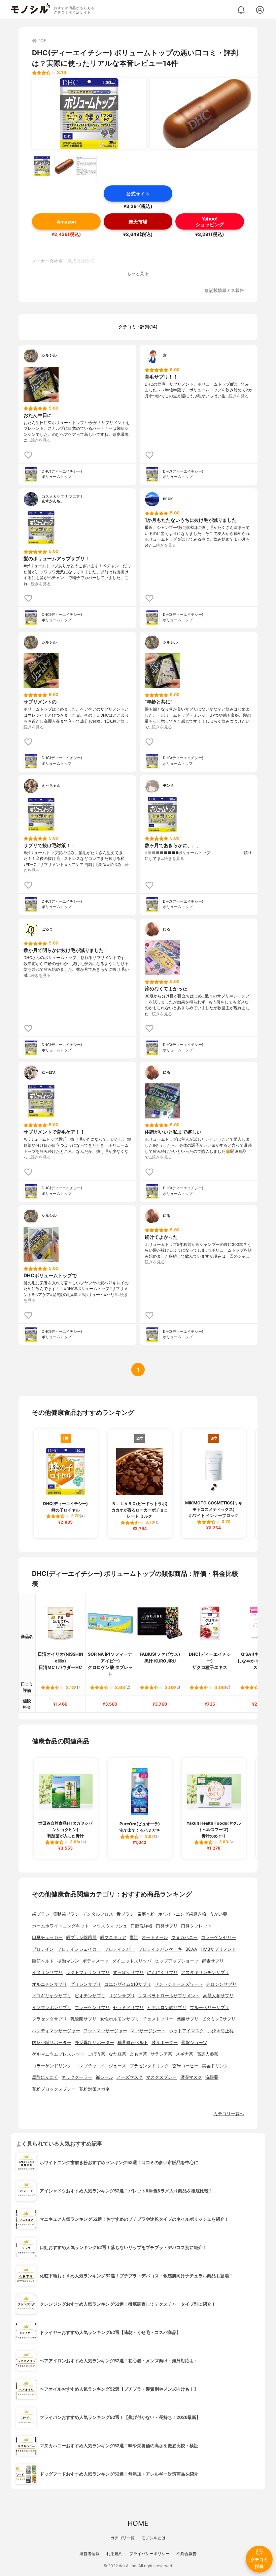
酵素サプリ (213, 1961)
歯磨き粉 (146, 1914)
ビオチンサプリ (90, 1996)
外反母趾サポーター (94, 2043)
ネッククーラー (77, 2077)
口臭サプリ (167, 1926)
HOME (138, 2523)
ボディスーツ (96, 1961)
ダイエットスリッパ (132, 1961)
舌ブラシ (125, 1914)
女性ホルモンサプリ (120, 2019)
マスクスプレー (161, 2077)
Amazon (66, 222)
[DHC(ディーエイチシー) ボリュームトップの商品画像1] (89, 114)
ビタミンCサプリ (219, 2019)
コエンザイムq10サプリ (128, 1984)
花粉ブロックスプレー (54, 2089)
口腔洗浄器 (142, 1926)
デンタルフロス (98, 1914)
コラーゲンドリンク (52, 2066)
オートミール (155, 1937)
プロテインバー (120, 1949)
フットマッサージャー (105, 2031)
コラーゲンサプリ (92, 2008)
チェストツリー (158, 2019)
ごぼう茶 (97, 2054)
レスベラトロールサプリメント (169, 1996)
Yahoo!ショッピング (210, 221)
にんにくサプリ (162, 1972)
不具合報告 (186, 2554)
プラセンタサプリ (49, 2019)
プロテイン (43, 1949)
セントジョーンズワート (179, 1984)
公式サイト (138, 194)
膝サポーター (165, 2043)
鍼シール (104, 2077)
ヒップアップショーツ (177, 1961)
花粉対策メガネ (94, 2089)
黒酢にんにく (45, 2077)
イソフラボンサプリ (52, 2008)
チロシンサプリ (221, 1984)
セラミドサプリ (128, 2008)
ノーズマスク (130, 2077)
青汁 (134, 1937)
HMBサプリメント (218, 1949)
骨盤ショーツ (194, 2043)
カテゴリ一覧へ (229, 2114)
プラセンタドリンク (149, 2066)
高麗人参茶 (208, 2054)
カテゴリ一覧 (123, 2538)
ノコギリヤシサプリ (52, 1996)
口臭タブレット (196, 1926)
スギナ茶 (184, 2054)
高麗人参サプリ (218, 1996)
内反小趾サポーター (52, 2043)
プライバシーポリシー (149, 2554)
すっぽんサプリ (128, 1972)
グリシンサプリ (86, 1984)
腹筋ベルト (43, 1961)
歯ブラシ (41, 1914)
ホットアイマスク (186, 2031)
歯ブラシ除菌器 (81, 1937)
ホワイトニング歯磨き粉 (182, 1914)
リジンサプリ (122, 1996)
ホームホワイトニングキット (60, 1926)
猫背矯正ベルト (133, 2043)
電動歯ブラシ (66, 1914)
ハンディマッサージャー (56, 2031)
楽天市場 (138, 222)
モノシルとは (153, 2538)
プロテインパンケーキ (160, 1949)
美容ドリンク (215, 2066)
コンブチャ (86, 2066)
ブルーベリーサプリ (210, 2008)
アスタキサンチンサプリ (205, 1972)
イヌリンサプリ (47, 1972)
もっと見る (138, 274)
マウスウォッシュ (110, 1926)
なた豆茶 (117, 2054)
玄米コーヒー (185, 2066)
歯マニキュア (113, 1937)
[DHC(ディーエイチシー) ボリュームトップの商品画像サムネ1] (42, 166)
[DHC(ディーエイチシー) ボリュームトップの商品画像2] (207, 114)
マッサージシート (148, 2031)
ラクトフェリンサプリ (88, 1972)
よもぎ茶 (138, 2054)
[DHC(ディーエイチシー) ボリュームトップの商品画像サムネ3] (87, 166)
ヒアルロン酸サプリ (167, 2008)
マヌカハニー (184, 1937)
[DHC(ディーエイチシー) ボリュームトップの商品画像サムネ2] (64, 166)
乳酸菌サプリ (83, 2019)
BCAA (191, 1949)
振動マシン (68, 1961)
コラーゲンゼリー (218, 1937)
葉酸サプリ (188, 2019)
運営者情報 (90, 2554)
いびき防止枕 (220, 2031)
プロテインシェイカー (79, 1949)
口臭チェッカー (47, 1937)
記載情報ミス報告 (227, 291)
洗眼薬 (212, 2077)
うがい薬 (218, 1914)
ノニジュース (113, 2066)
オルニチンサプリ (49, 1984)
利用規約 (114, 2554)
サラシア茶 (161, 2054)
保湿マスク (191, 2077)
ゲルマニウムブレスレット (58, 2054)
